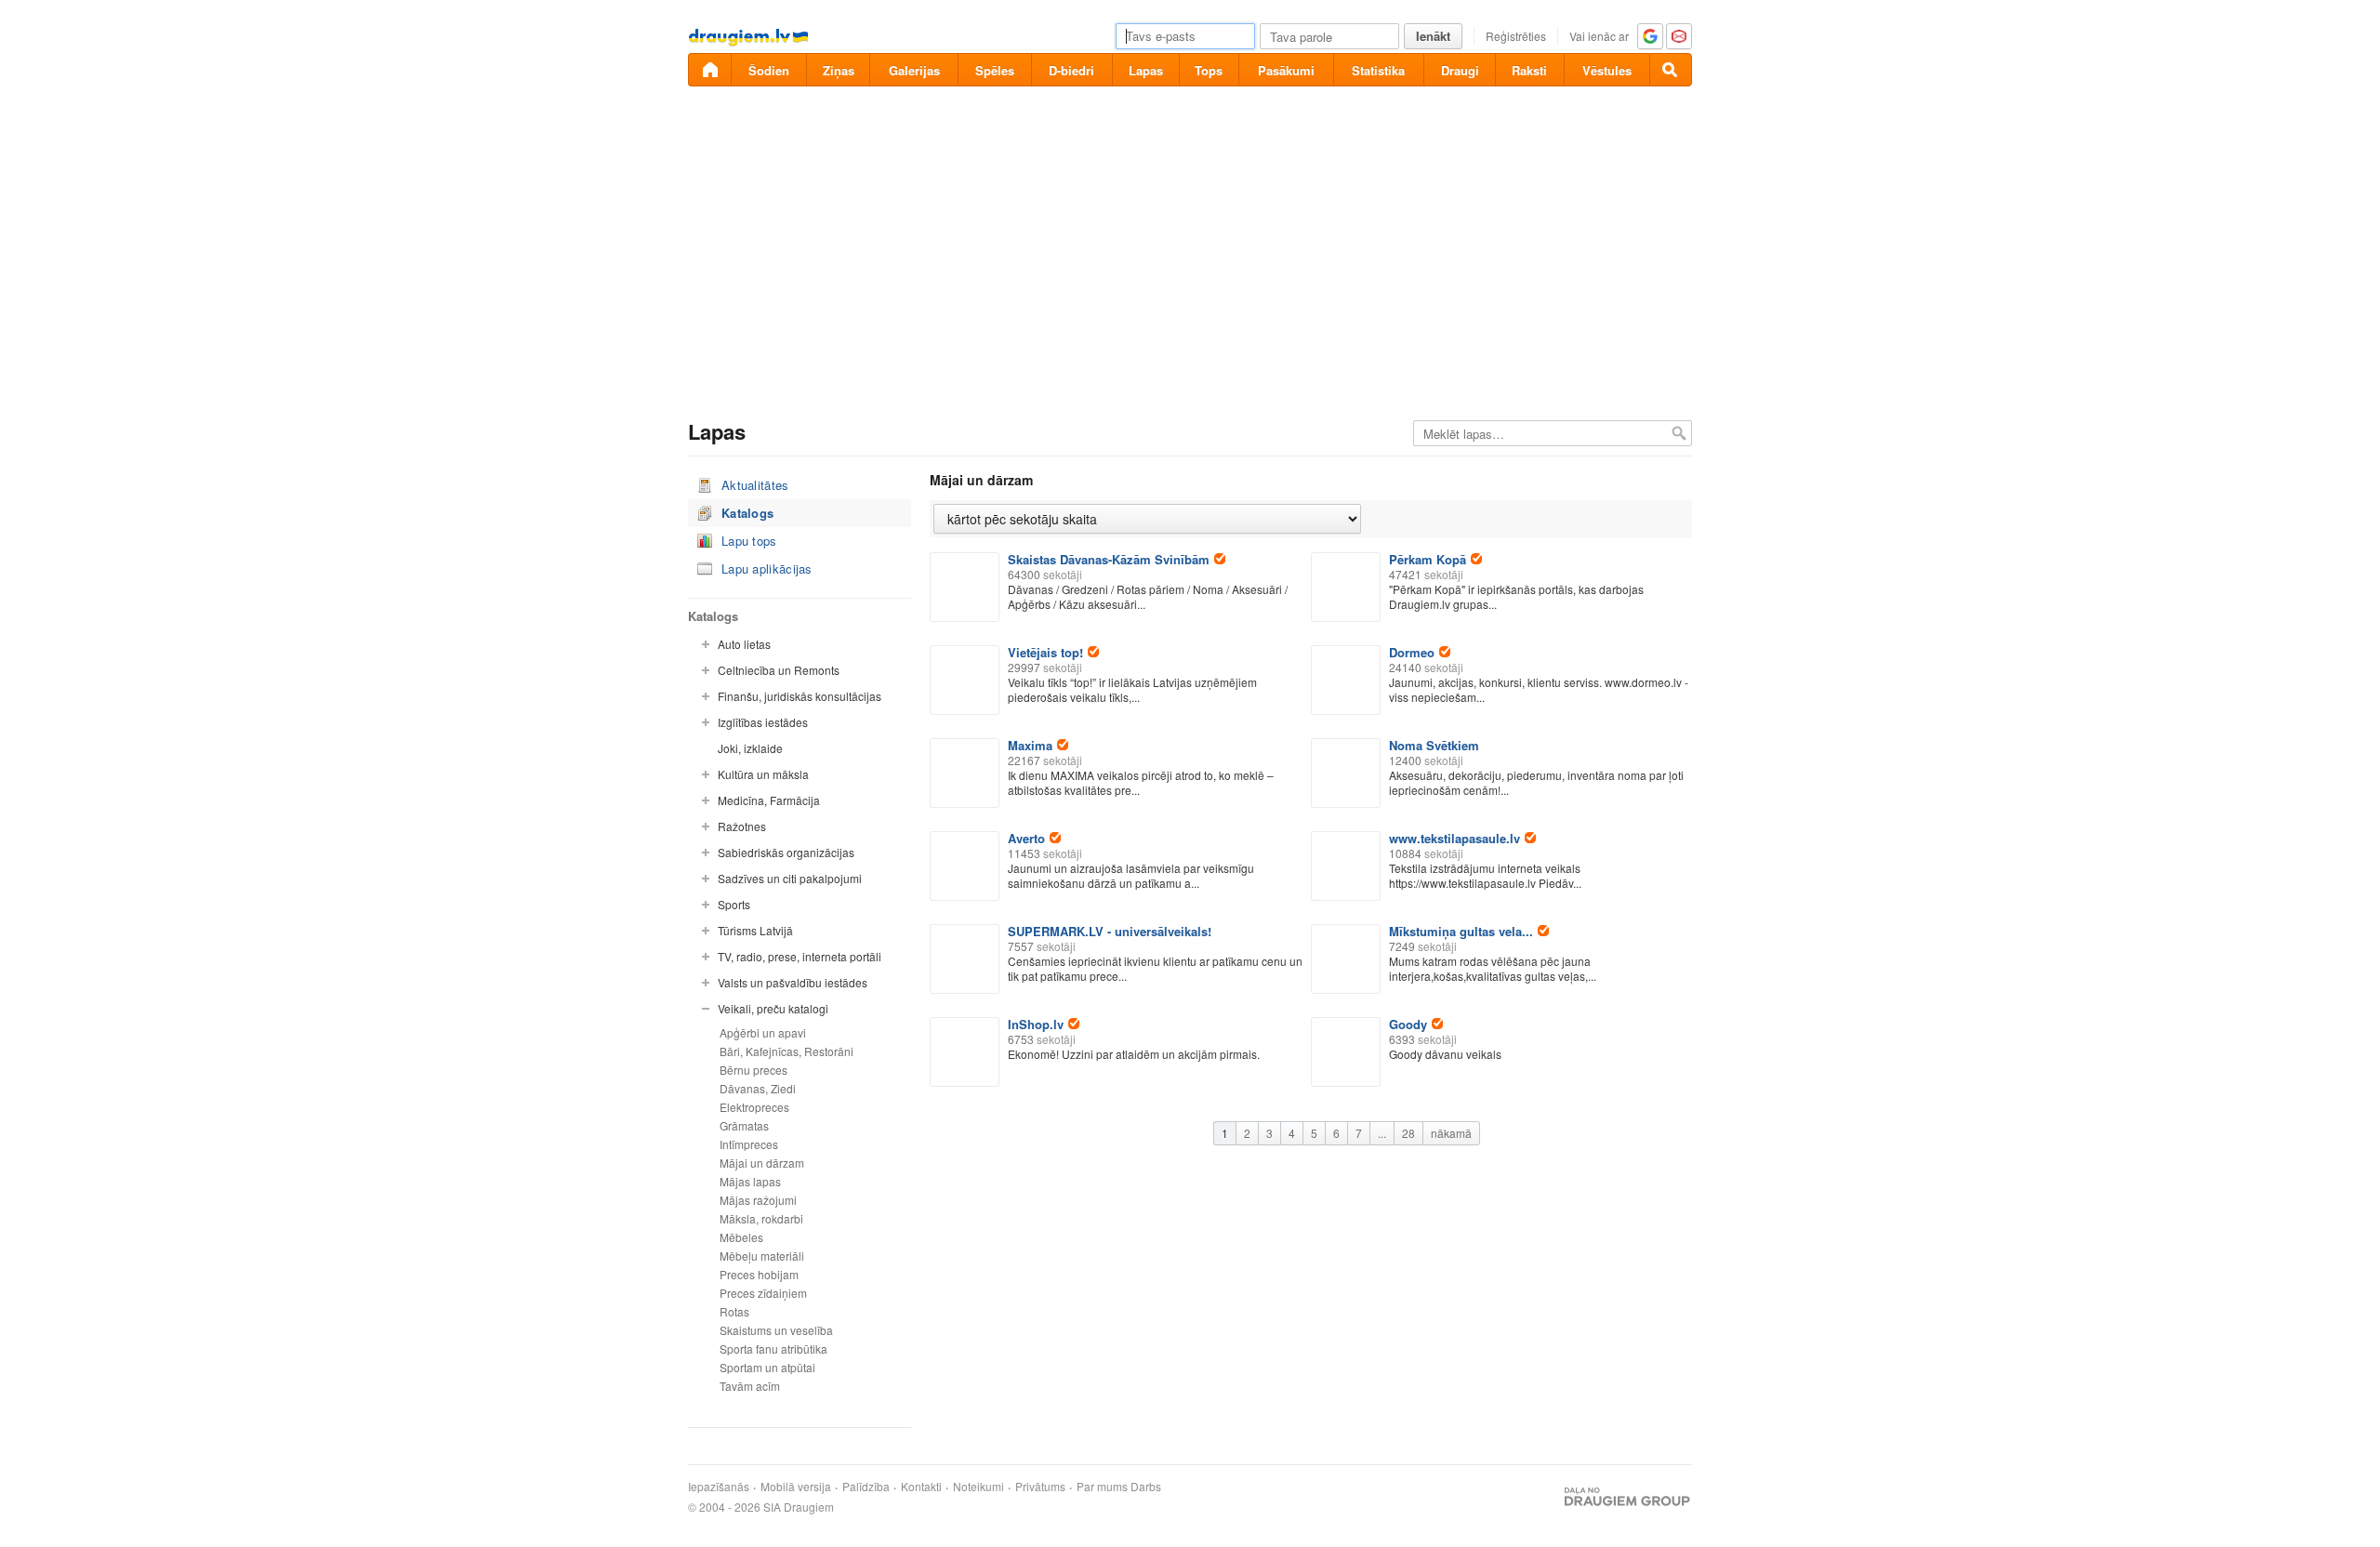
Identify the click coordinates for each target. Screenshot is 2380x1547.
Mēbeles (741, 1237)
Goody (1408, 1024)
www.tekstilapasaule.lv (1454, 838)
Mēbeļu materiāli (762, 1256)
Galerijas (914, 70)
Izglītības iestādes (763, 722)
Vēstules (1607, 70)
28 (1408, 1133)
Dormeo (1412, 652)
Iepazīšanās (719, 1487)
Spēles (995, 70)
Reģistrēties (1516, 36)
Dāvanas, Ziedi (758, 1088)
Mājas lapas (750, 1181)
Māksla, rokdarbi (761, 1218)
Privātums (1040, 1487)
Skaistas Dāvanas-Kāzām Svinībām (1109, 559)
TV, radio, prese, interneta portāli (800, 956)
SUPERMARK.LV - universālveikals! (1110, 931)
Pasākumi (1286, 70)
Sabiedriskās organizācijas (786, 852)
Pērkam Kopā (1428, 559)
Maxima (1030, 745)
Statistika (1378, 70)
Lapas (1146, 70)
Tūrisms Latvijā (755, 930)
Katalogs (747, 513)
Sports (734, 904)
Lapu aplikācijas (767, 569)
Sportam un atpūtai (767, 1367)
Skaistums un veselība (776, 1330)
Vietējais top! (1045, 652)
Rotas (734, 1311)
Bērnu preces (754, 1070)
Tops (1209, 70)
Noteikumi (978, 1487)
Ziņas (839, 70)
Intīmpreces (749, 1144)
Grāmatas (744, 1125)
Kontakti (921, 1487)
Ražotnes (742, 826)
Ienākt (1433, 36)
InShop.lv (1036, 1024)
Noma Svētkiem (1434, 745)
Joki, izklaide (750, 748)
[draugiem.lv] (709, 70)
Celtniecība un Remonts (779, 670)
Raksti (1529, 70)
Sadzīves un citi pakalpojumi (790, 878)
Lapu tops (749, 541)
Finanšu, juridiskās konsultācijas (800, 696)
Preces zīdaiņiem (763, 1293)
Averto (1026, 838)
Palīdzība (866, 1487)
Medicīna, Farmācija (769, 800)
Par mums (1102, 1487)
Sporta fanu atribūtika (773, 1349)
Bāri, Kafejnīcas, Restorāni (787, 1051)
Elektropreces (754, 1107)
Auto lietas (744, 644)
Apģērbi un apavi (763, 1032)
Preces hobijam (759, 1274)
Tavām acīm (750, 1386)
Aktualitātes (755, 485)
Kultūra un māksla (763, 774)
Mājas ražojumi (758, 1200)
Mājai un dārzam (762, 1163)
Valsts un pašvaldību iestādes (793, 982)
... (1382, 1133)
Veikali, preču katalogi (773, 1008)
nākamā (1451, 1133)
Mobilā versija (796, 1487)
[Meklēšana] (1671, 70)
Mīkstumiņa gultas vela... (1461, 931)
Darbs (1146, 1487)
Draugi (1460, 70)
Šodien (769, 70)
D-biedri (1071, 70)
